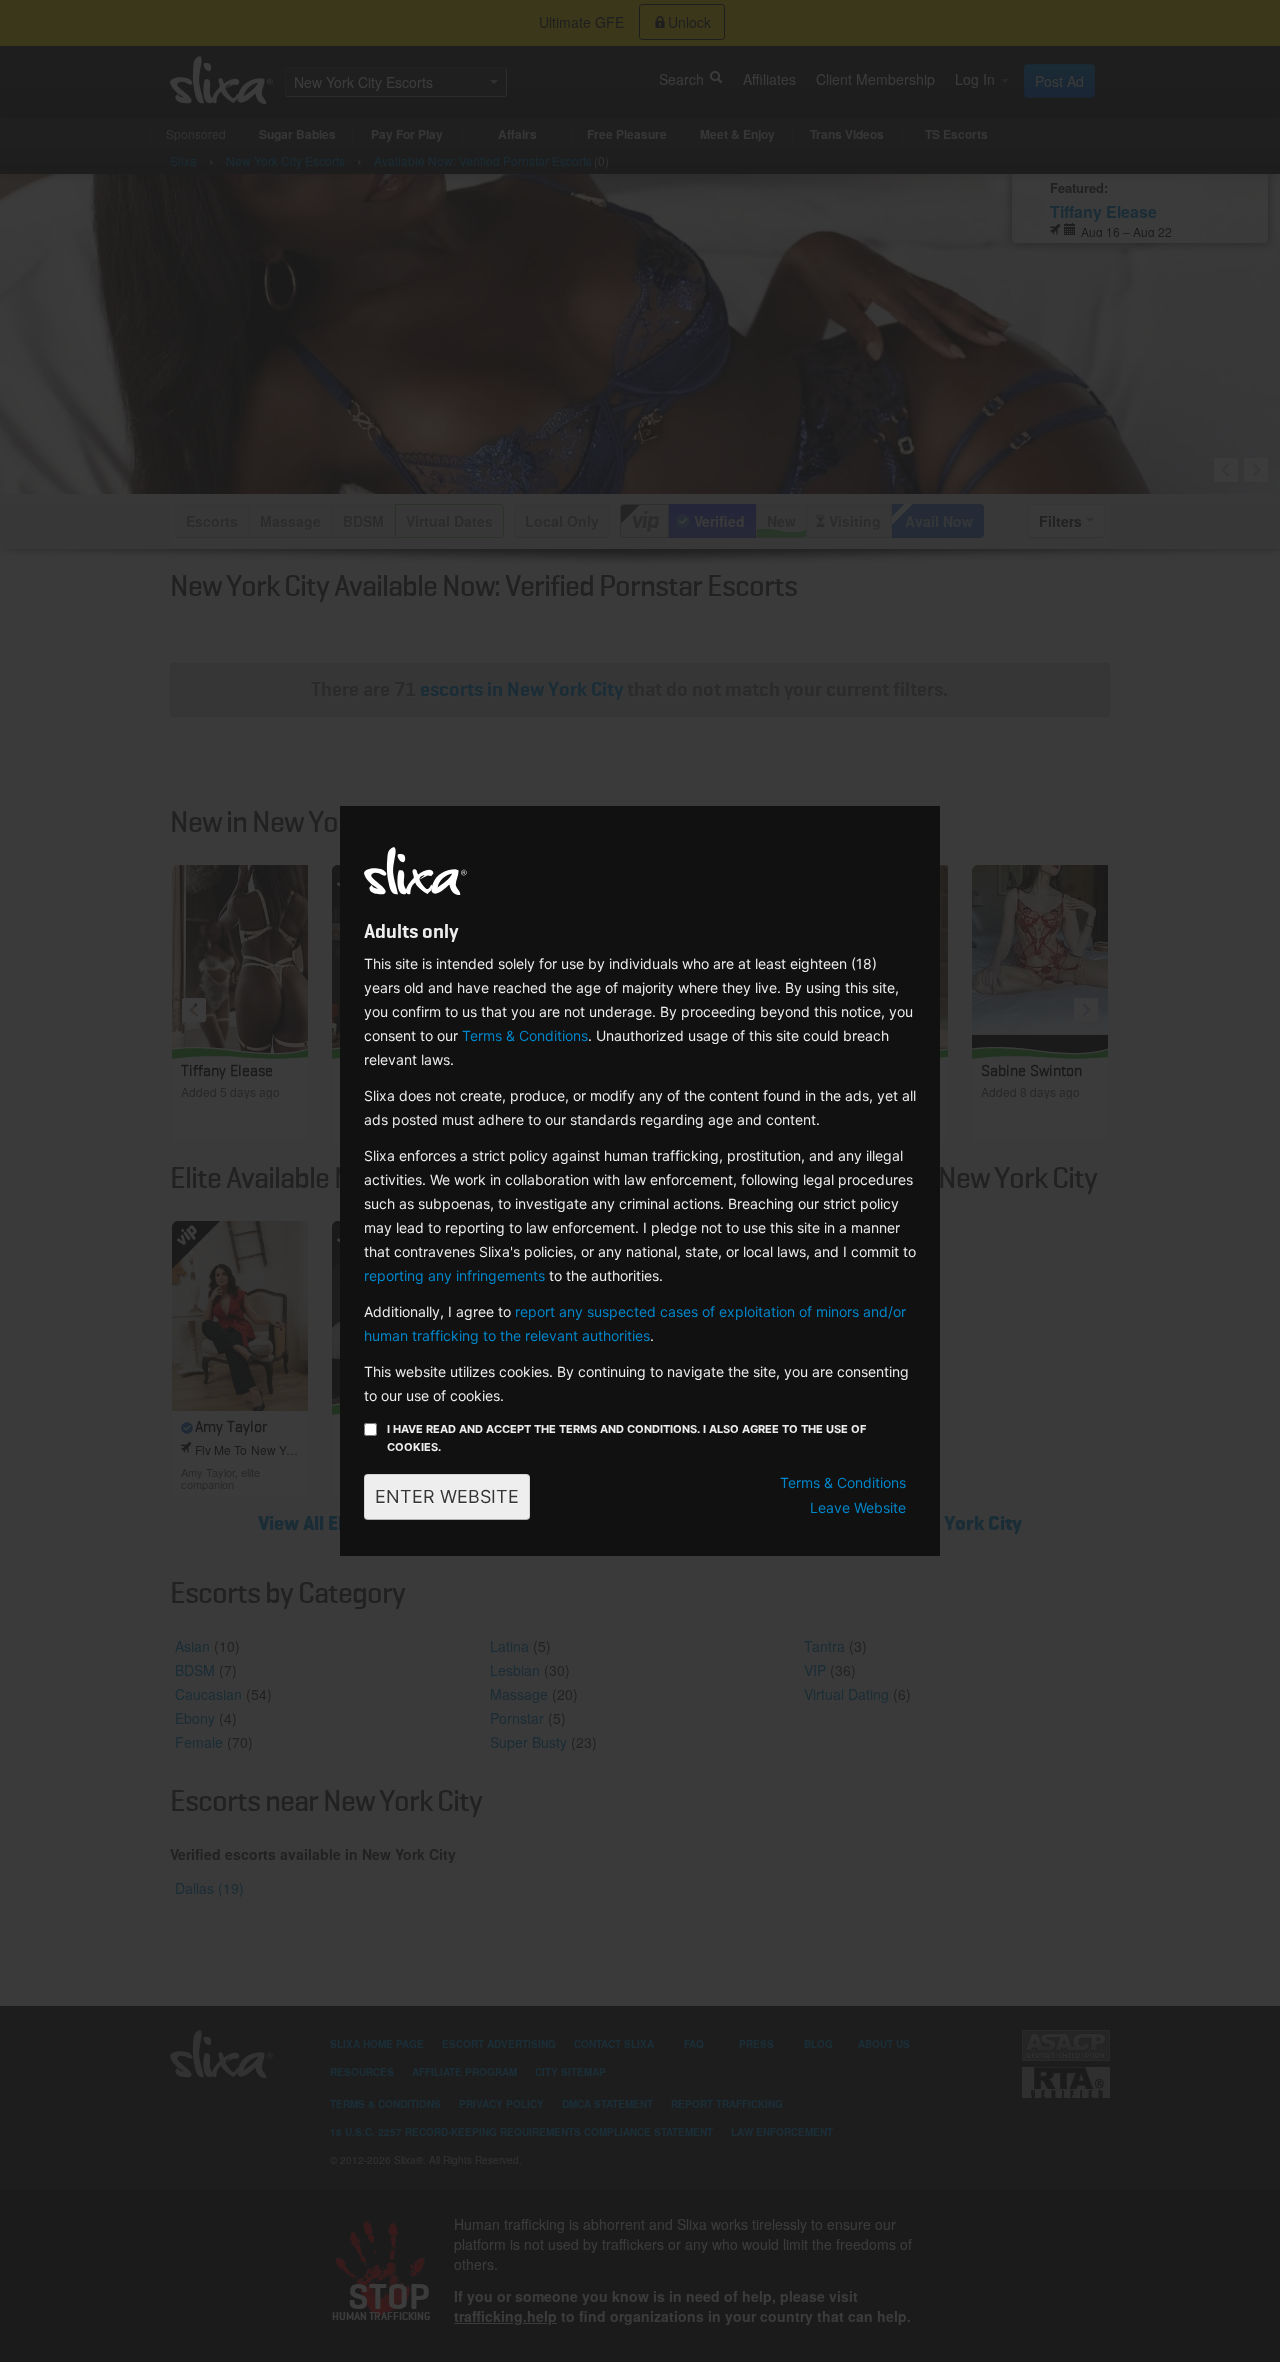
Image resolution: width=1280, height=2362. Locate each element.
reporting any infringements (454, 1275)
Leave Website (858, 1507)
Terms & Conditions (525, 1035)
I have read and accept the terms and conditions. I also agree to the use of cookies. (626, 1438)
